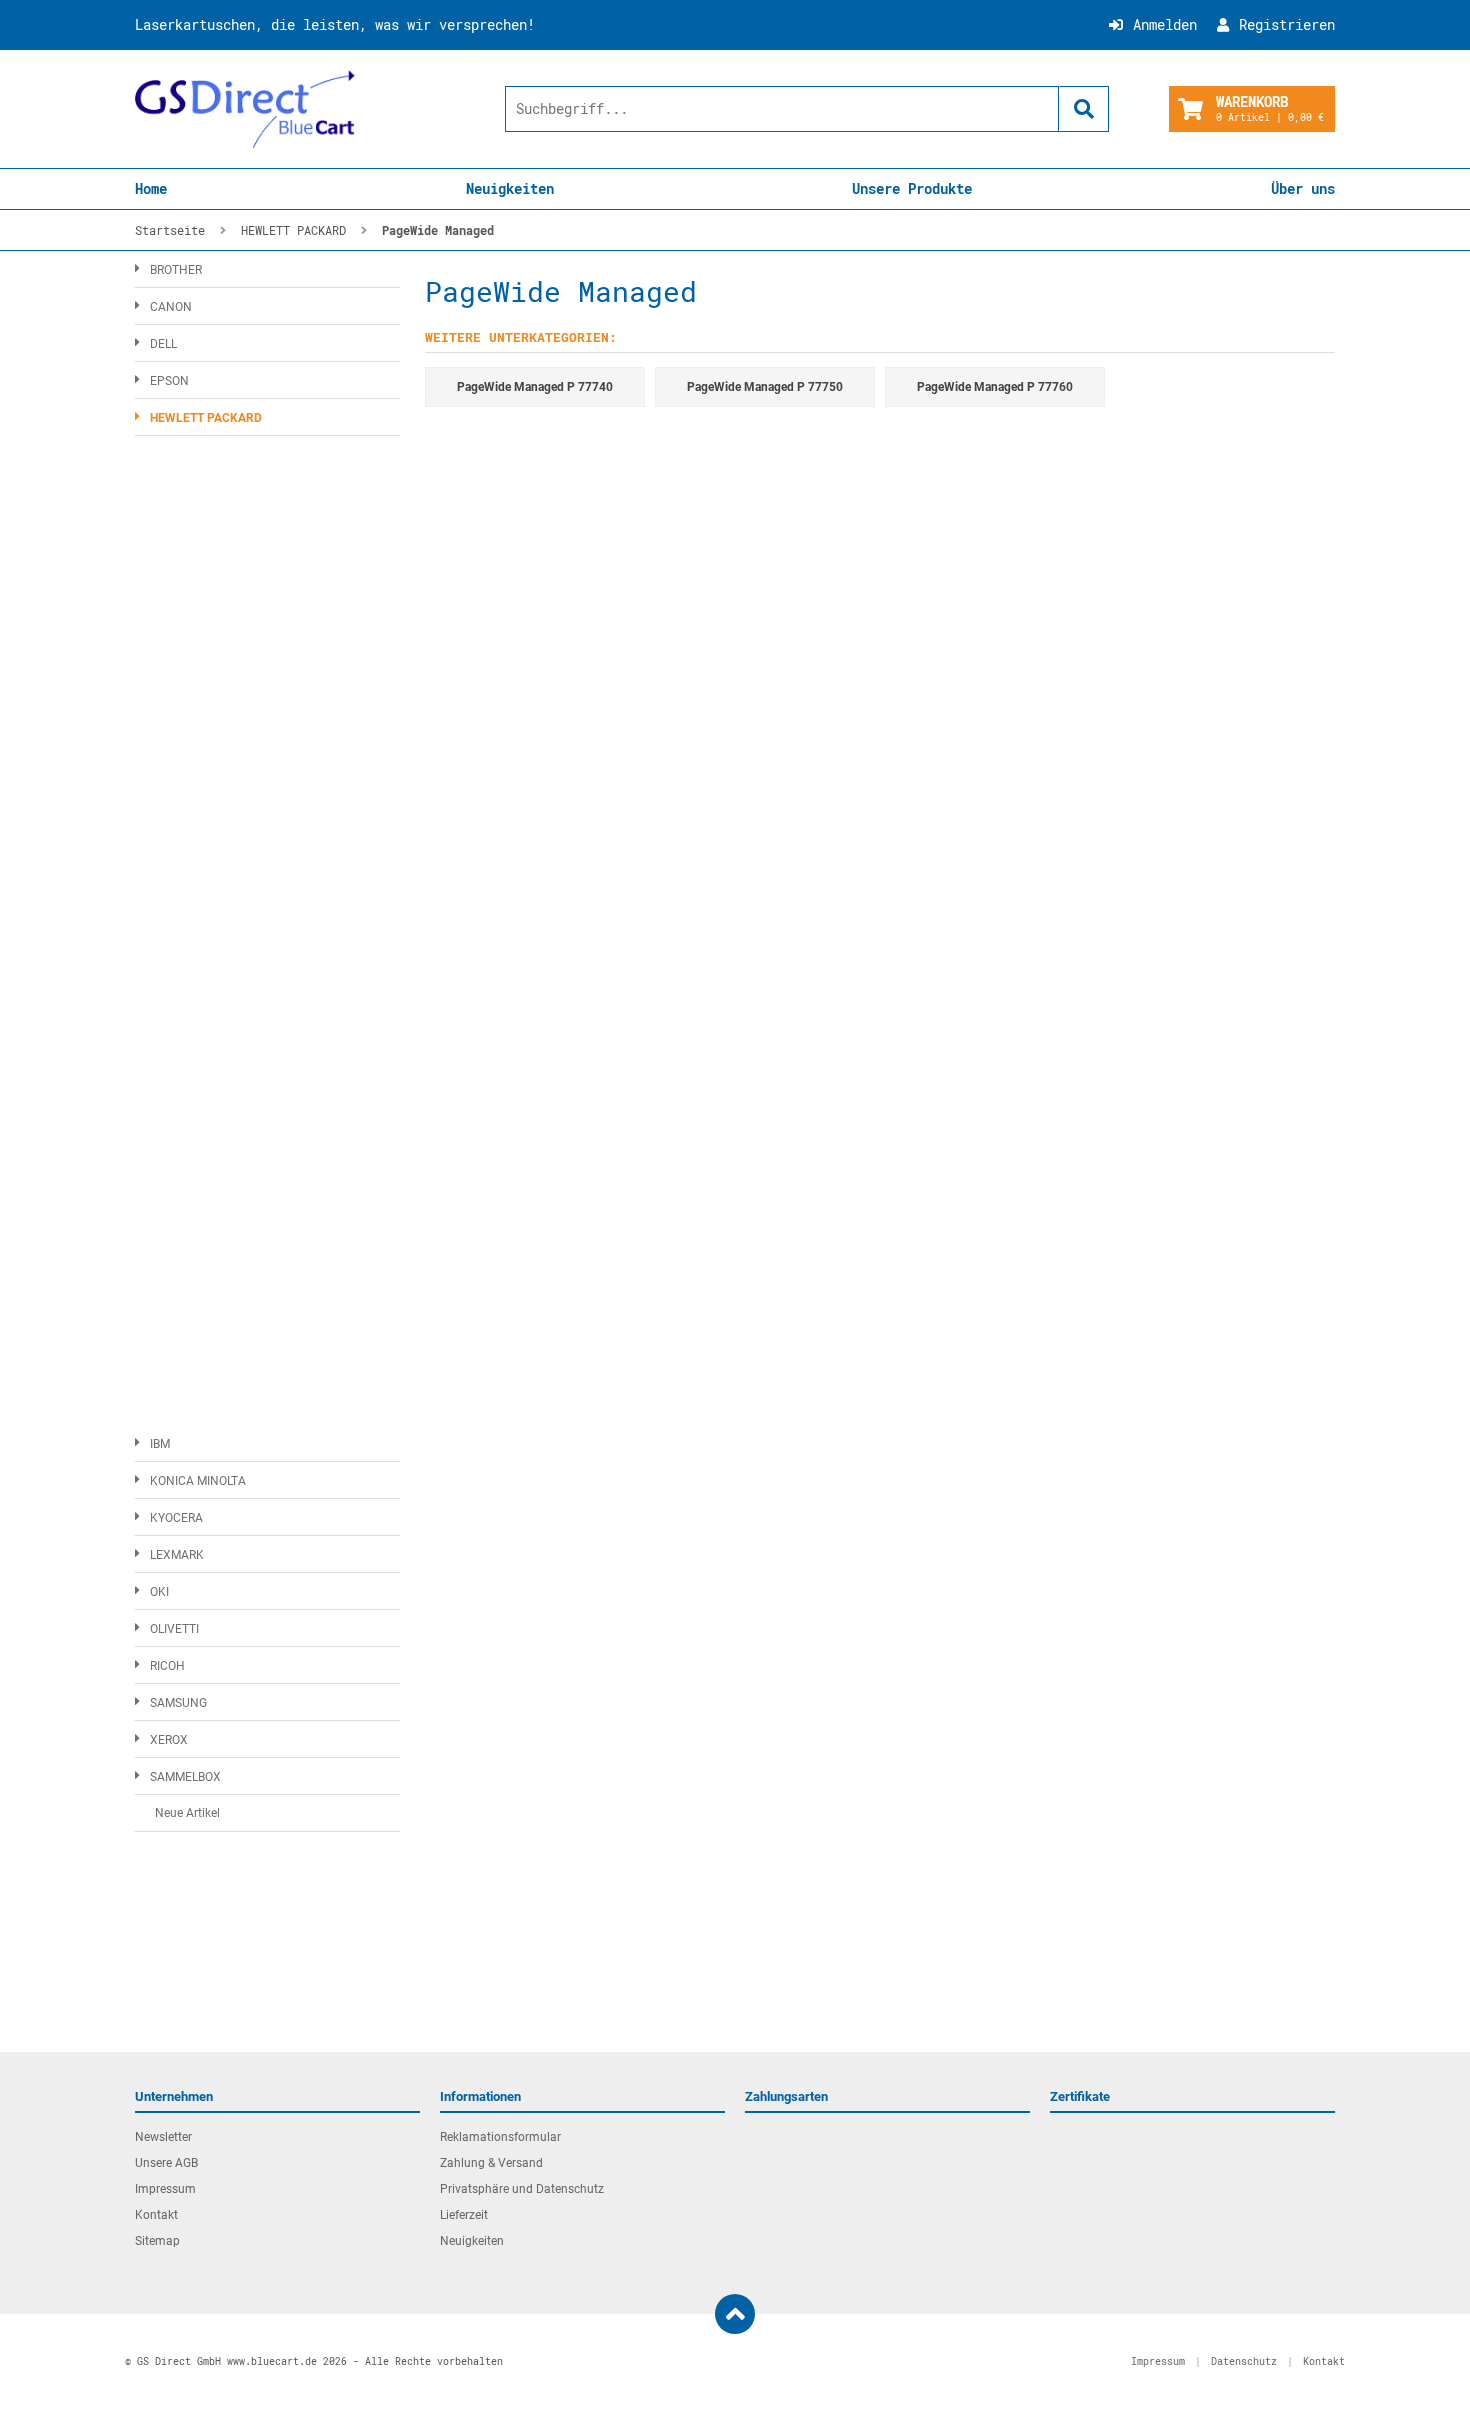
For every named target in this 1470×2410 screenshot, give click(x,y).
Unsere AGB (166, 2163)
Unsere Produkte (912, 188)
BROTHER (176, 270)
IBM (160, 1444)
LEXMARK (177, 1555)
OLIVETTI (174, 1629)
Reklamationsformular (500, 2137)
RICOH (167, 1666)
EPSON (169, 381)
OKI (159, 1592)
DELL (163, 344)
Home (151, 188)
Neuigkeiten (510, 188)
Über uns (1303, 188)
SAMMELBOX (185, 1777)
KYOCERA (176, 1518)
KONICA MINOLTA (198, 1481)
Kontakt (156, 2215)
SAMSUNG (178, 1703)
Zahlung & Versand (491, 2163)
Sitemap (157, 2241)
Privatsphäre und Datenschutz (522, 2189)
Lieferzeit (464, 2215)
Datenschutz (1244, 2361)
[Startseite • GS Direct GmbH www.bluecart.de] (245, 109)
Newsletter (163, 2137)
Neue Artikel (187, 1813)
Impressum (165, 2189)
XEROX (169, 1740)
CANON (171, 307)
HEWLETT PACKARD (206, 418)
